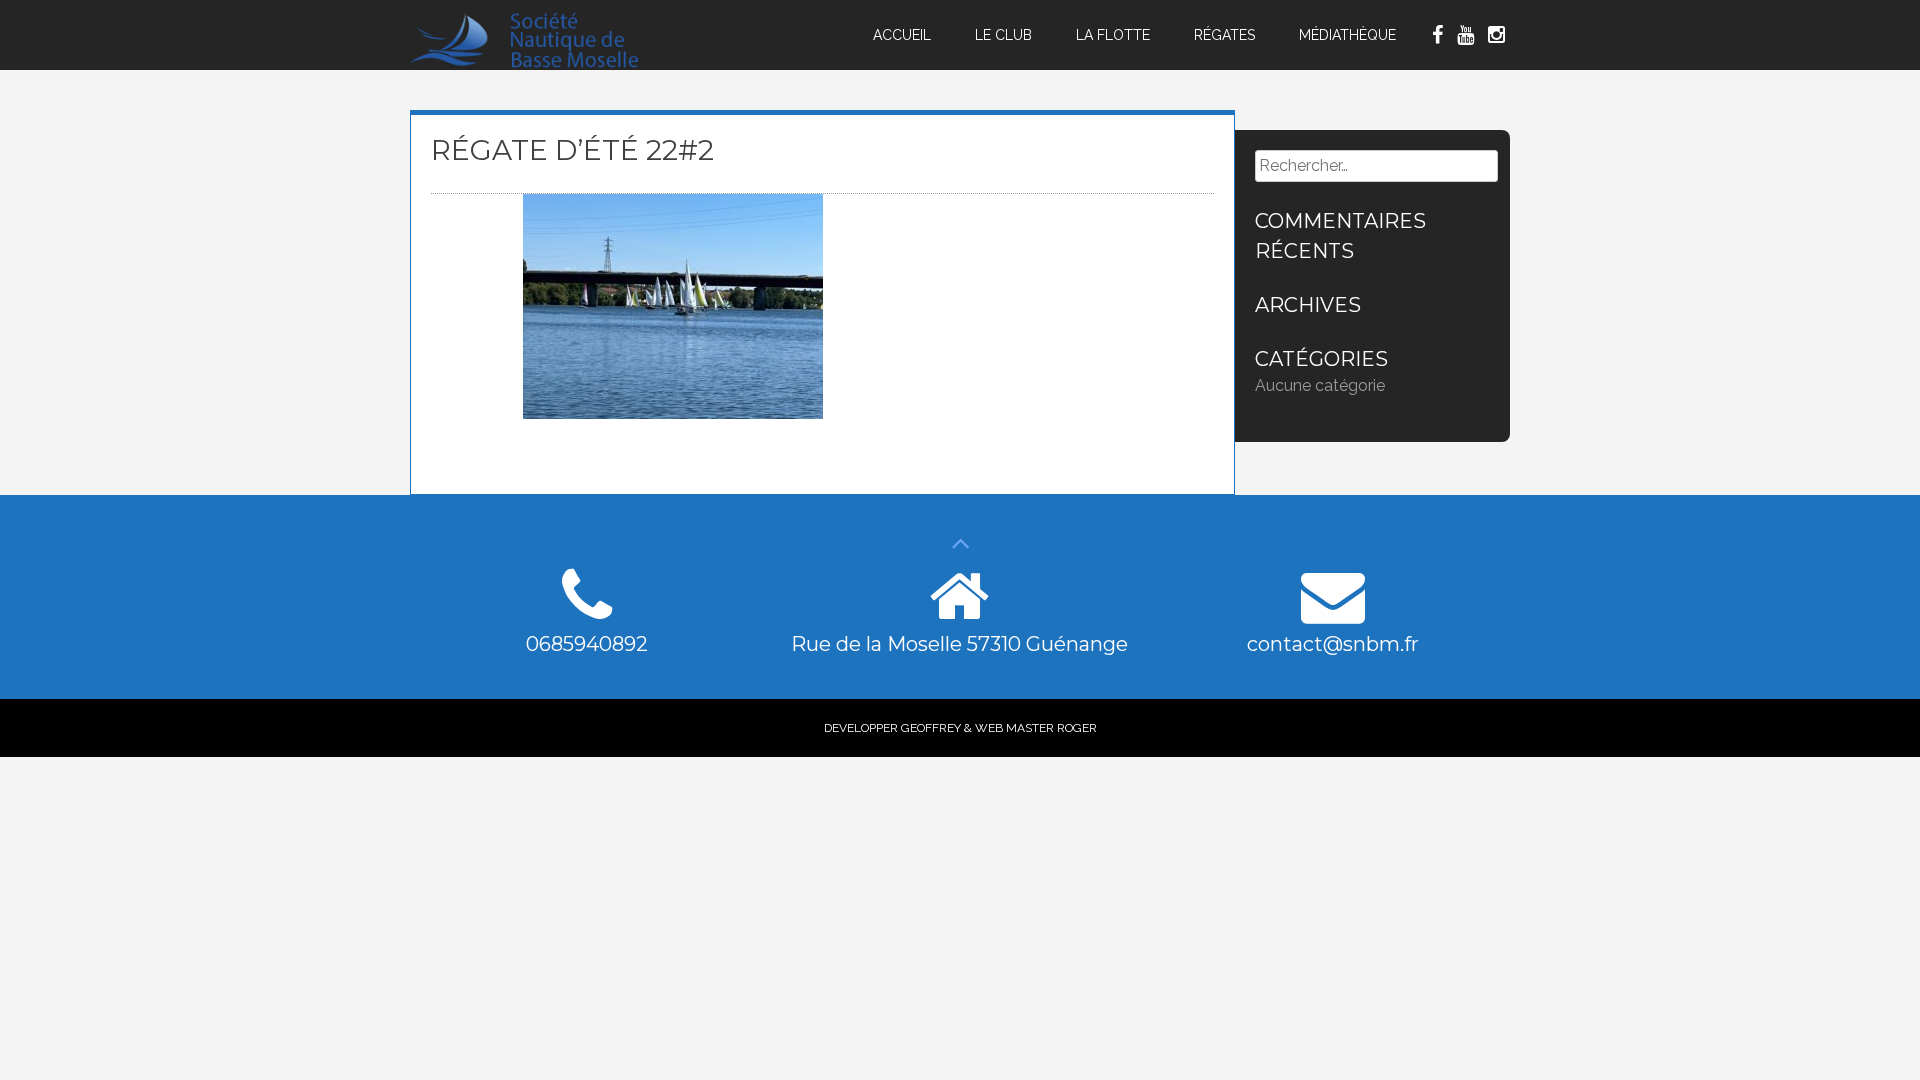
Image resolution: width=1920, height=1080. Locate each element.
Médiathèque (1347, 35)
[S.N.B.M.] (537, 63)
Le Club (1003, 35)
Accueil (902, 35)
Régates (1224, 35)
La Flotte (1113, 35)
